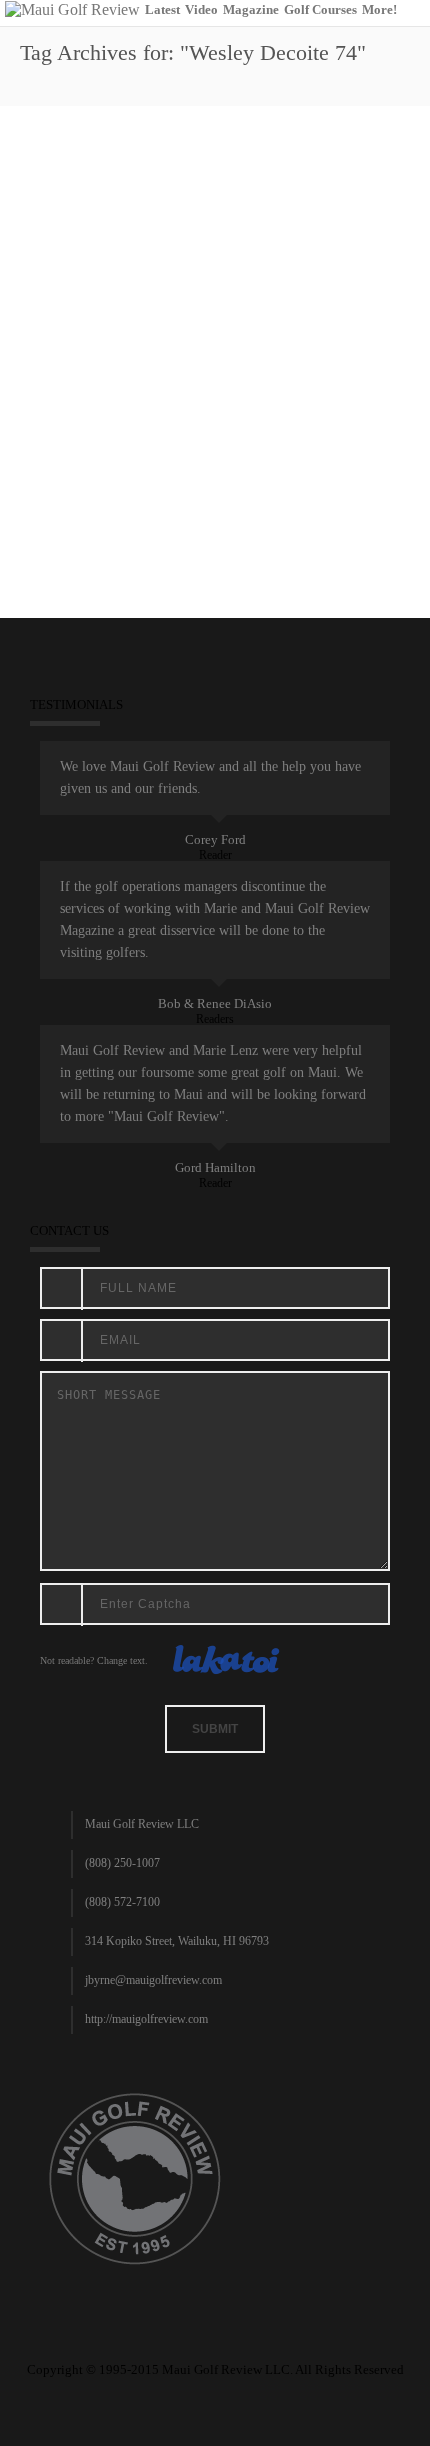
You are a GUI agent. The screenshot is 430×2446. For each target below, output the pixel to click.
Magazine (251, 9)
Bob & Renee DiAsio (215, 1003)
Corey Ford (215, 839)
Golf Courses (320, 9)
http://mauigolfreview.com (146, 2019)
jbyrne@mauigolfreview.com (153, 1980)
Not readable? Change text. (94, 1660)
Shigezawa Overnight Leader (151, 372)
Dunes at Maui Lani (176, 443)
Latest (162, 9)
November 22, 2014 (75, 443)
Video (201, 9)
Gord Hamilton (215, 1167)
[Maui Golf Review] (72, 8)
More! (379, 9)
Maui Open (258, 443)
